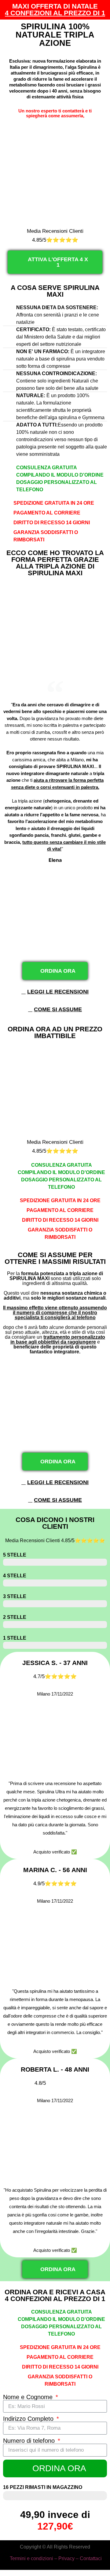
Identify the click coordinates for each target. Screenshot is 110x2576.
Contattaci (91, 2558)
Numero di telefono (30, 2441)
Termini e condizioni (31, 2558)
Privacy (66, 2558)
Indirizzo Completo (29, 2419)
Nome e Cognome (29, 2397)
